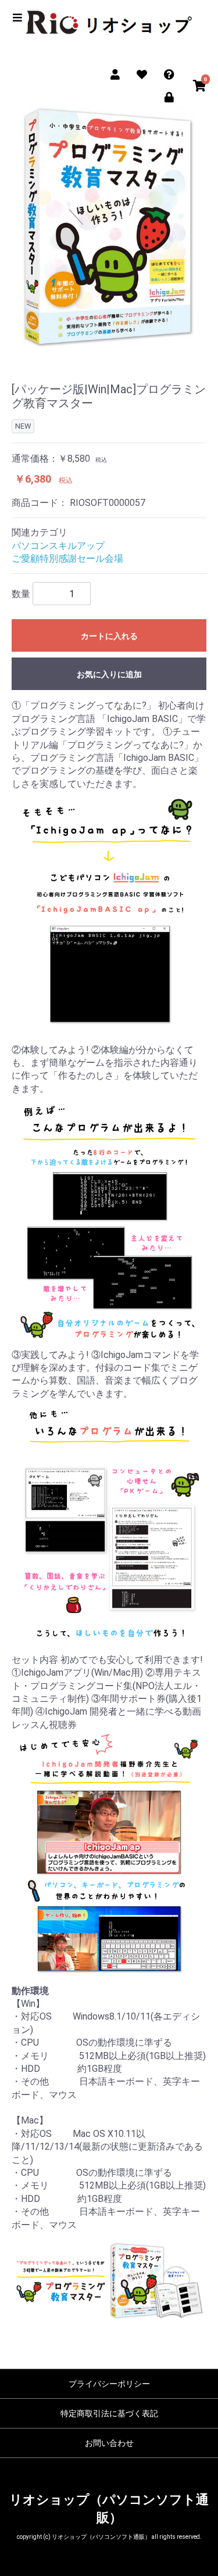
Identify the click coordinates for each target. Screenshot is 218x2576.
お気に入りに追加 (109, 674)
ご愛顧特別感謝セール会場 (67, 558)
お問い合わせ (109, 2443)
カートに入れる (109, 636)
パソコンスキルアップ (58, 546)
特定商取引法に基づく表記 (109, 2413)
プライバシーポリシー (109, 2384)
